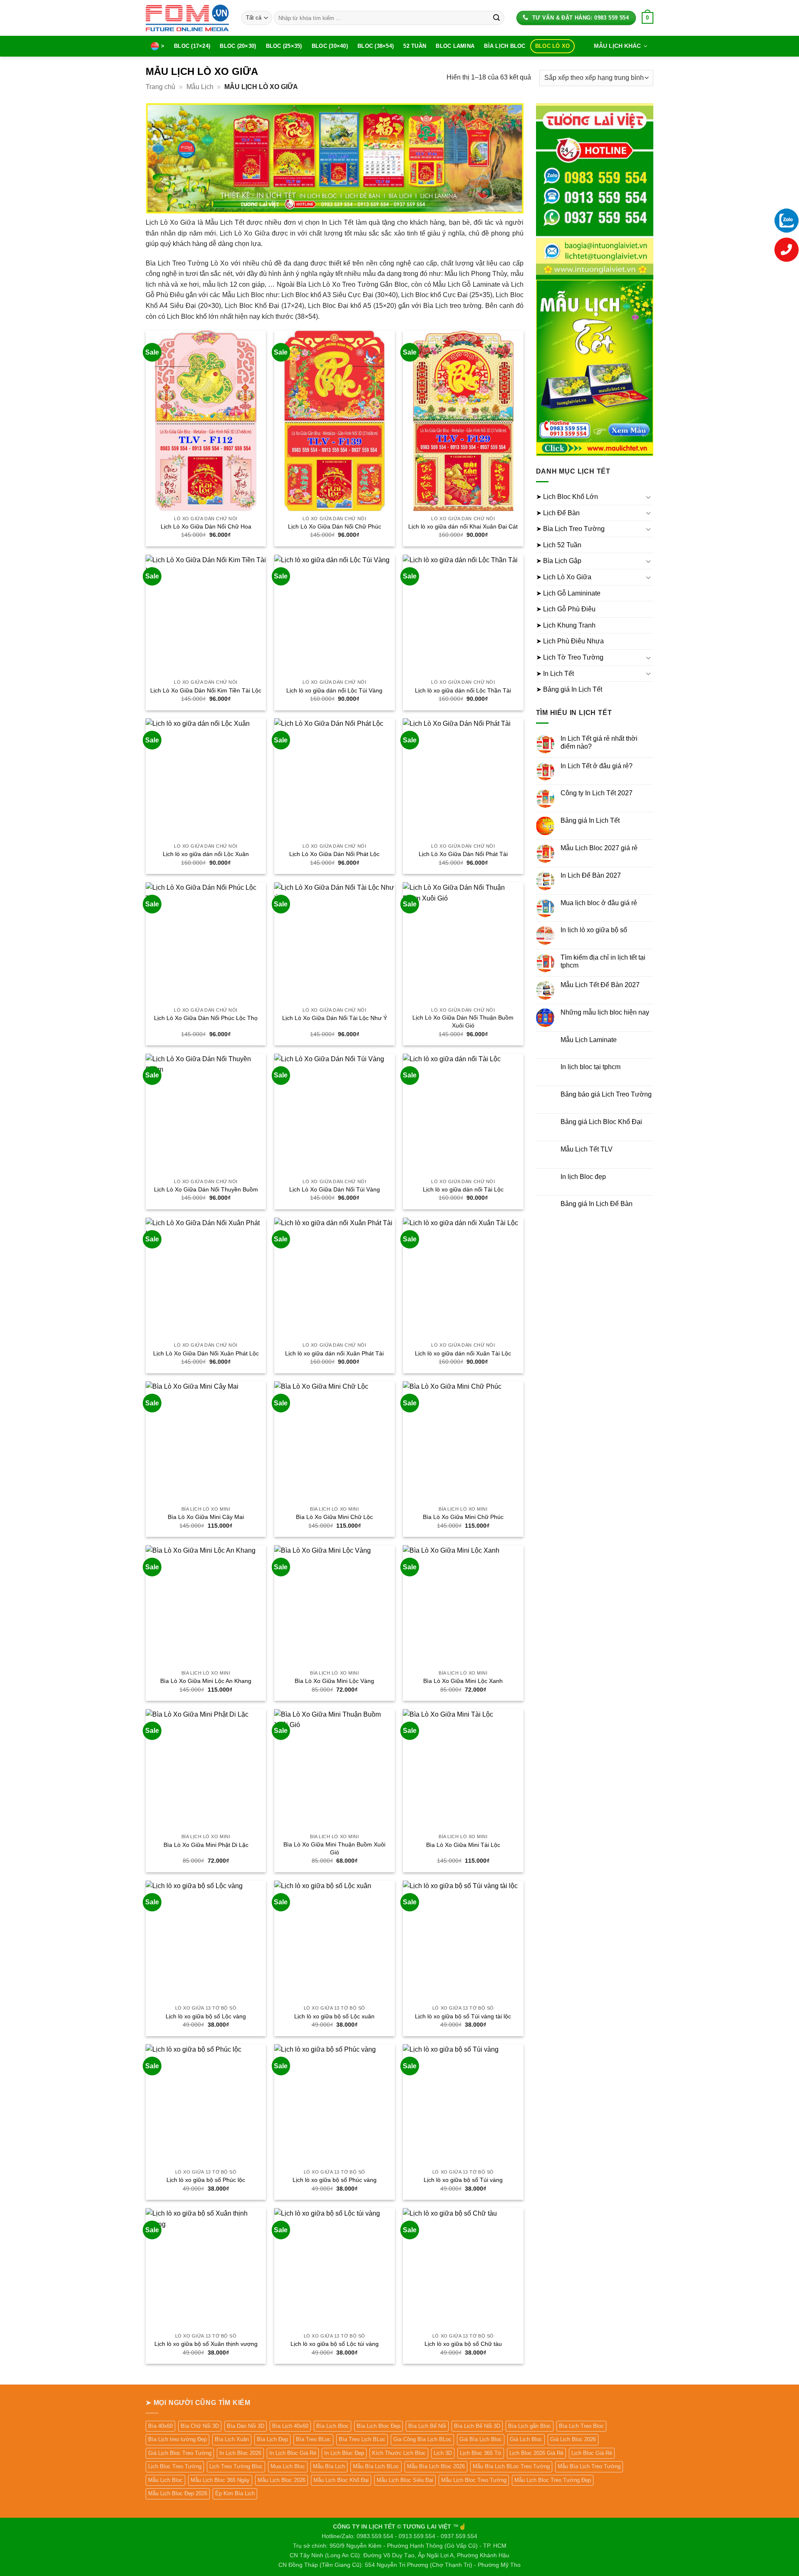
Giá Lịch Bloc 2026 (573, 2439)
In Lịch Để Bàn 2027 (591, 875)
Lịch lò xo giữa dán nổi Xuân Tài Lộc (463, 1353)
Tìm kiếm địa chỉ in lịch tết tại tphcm (603, 961)
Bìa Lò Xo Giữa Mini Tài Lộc (463, 1845)
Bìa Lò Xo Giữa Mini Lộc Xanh (463, 1681)
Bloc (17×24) (192, 46)
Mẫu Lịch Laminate (589, 1040)
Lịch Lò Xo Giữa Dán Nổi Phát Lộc (334, 854)
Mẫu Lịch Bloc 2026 (282, 2480)
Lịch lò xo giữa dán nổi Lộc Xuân (206, 854)
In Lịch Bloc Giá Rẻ (293, 2453)
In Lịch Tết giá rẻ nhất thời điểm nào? (599, 742)
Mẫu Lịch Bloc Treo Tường (474, 2480)
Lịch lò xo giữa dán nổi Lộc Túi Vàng (334, 690)
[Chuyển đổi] (648, 497)
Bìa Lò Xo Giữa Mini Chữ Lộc (334, 1517)
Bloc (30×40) (330, 46)
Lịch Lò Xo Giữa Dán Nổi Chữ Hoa (206, 526)
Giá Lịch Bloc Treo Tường (180, 2453)
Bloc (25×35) (284, 46)
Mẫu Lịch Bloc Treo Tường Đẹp (553, 2480)
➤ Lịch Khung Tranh (566, 625)
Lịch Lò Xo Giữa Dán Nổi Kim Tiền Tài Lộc (206, 690)
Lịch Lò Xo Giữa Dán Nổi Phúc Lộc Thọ (206, 1018)
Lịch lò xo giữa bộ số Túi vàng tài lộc (463, 2016)
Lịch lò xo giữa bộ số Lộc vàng (206, 2016)
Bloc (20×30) (238, 46)
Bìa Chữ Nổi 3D (200, 2426)
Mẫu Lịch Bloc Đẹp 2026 (178, 2493)
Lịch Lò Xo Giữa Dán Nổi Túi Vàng (335, 1189)
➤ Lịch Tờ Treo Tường (570, 657)
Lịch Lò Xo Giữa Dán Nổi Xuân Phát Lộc (206, 1353)
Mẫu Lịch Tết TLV (587, 1149)
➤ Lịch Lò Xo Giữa (564, 577)
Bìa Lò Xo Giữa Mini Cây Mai (206, 1517)
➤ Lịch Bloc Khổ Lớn (567, 497)
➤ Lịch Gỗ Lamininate (568, 593)
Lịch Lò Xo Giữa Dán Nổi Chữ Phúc (335, 526)
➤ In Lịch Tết (555, 674)
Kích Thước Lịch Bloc (399, 2453)
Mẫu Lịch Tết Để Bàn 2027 (600, 985)
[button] (648, 18)
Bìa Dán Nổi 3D (246, 2426)
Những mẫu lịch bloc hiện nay (605, 1012)
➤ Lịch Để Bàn (558, 513)
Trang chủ (160, 87)
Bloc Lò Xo (553, 46)
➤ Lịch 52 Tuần (559, 545)
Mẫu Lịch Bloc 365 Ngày (220, 2480)
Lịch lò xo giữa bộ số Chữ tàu (463, 2344)
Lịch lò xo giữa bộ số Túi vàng (463, 2180)
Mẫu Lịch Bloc (165, 2480)
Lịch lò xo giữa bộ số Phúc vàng (335, 2180)
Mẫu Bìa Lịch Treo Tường (589, 2466)
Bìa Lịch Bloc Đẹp (378, 2426)
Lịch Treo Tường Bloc (236, 2466)
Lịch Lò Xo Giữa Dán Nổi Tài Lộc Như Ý (335, 1018)
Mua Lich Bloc (288, 2466)
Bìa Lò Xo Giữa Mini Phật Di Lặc (206, 1845)
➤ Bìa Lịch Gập (559, 561)
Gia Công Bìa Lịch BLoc (422, 2439)
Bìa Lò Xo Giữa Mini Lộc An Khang (206, 1681)
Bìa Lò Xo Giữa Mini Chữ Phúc (463, 1517)
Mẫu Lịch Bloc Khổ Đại (341, 2480)
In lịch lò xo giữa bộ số (594, 930)
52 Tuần (415, 46)
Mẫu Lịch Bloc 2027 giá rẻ (599, 848)
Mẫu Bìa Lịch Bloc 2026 (436, 2466)
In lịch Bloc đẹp (583, 1177)
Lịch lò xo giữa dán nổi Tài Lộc (463, 1189)
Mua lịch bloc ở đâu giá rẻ (599, 903)
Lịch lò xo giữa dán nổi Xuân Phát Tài (334, 1353)
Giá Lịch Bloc (526, 2439)
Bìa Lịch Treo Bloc (581, 2426)
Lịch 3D (443, 2453)
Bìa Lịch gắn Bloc (530, 2426)
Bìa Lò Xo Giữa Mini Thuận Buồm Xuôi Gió (334, 1848)
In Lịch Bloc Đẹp (344, 2453)
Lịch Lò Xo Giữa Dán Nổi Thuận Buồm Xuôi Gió (463, 1021)
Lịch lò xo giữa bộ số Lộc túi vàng (335, 2344)
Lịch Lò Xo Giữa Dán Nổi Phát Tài (463, 854)
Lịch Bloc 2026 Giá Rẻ (536, 2453)
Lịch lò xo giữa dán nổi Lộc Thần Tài (463, 690)
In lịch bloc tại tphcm (591, 1067)
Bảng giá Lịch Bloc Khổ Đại (601, 1122)
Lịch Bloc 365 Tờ (481, 2453)
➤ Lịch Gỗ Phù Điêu (566, 609)
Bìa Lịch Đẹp (272, 2439)
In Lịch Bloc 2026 (240, 2453)
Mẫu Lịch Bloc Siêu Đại (405, 2480)
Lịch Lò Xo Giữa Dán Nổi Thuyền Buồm (206, 1189)
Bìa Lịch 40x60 (290, 2426)
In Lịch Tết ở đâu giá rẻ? (597, 766)
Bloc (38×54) (376, 46)
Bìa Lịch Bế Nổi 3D (477, 2426)
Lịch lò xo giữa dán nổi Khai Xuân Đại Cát (463, 526)
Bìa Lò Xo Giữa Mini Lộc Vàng (334, 1681)
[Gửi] (496, 18)
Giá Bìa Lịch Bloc (481, 2439)
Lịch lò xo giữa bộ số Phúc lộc (206, 2180)
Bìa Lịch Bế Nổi (427, 2426)
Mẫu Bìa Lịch (329, 2466)
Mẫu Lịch (200, 87)
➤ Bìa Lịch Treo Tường (570, 529)
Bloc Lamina (455, 46)
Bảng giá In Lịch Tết (590, 820)
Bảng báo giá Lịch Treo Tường (606, 1094)
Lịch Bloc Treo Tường (175, 2466)
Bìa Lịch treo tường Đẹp (177, 2439)
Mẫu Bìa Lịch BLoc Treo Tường (511, 2466)
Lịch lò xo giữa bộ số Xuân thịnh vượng (206, 2344)
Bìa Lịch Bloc (505, 46)
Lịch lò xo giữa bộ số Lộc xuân (334, 2016)
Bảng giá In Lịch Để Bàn (597, 1204)
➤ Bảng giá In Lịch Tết (569, 689)
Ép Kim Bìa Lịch (235, 2493)
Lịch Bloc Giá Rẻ (592, 2453)
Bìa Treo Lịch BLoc (362, 2439)
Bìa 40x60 (160, 2426)
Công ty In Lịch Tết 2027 (597, 793)
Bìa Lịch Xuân (232, 2439)
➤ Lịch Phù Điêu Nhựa (570, 641)
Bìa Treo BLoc (313, 2439)
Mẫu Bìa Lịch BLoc (376, 2466)
